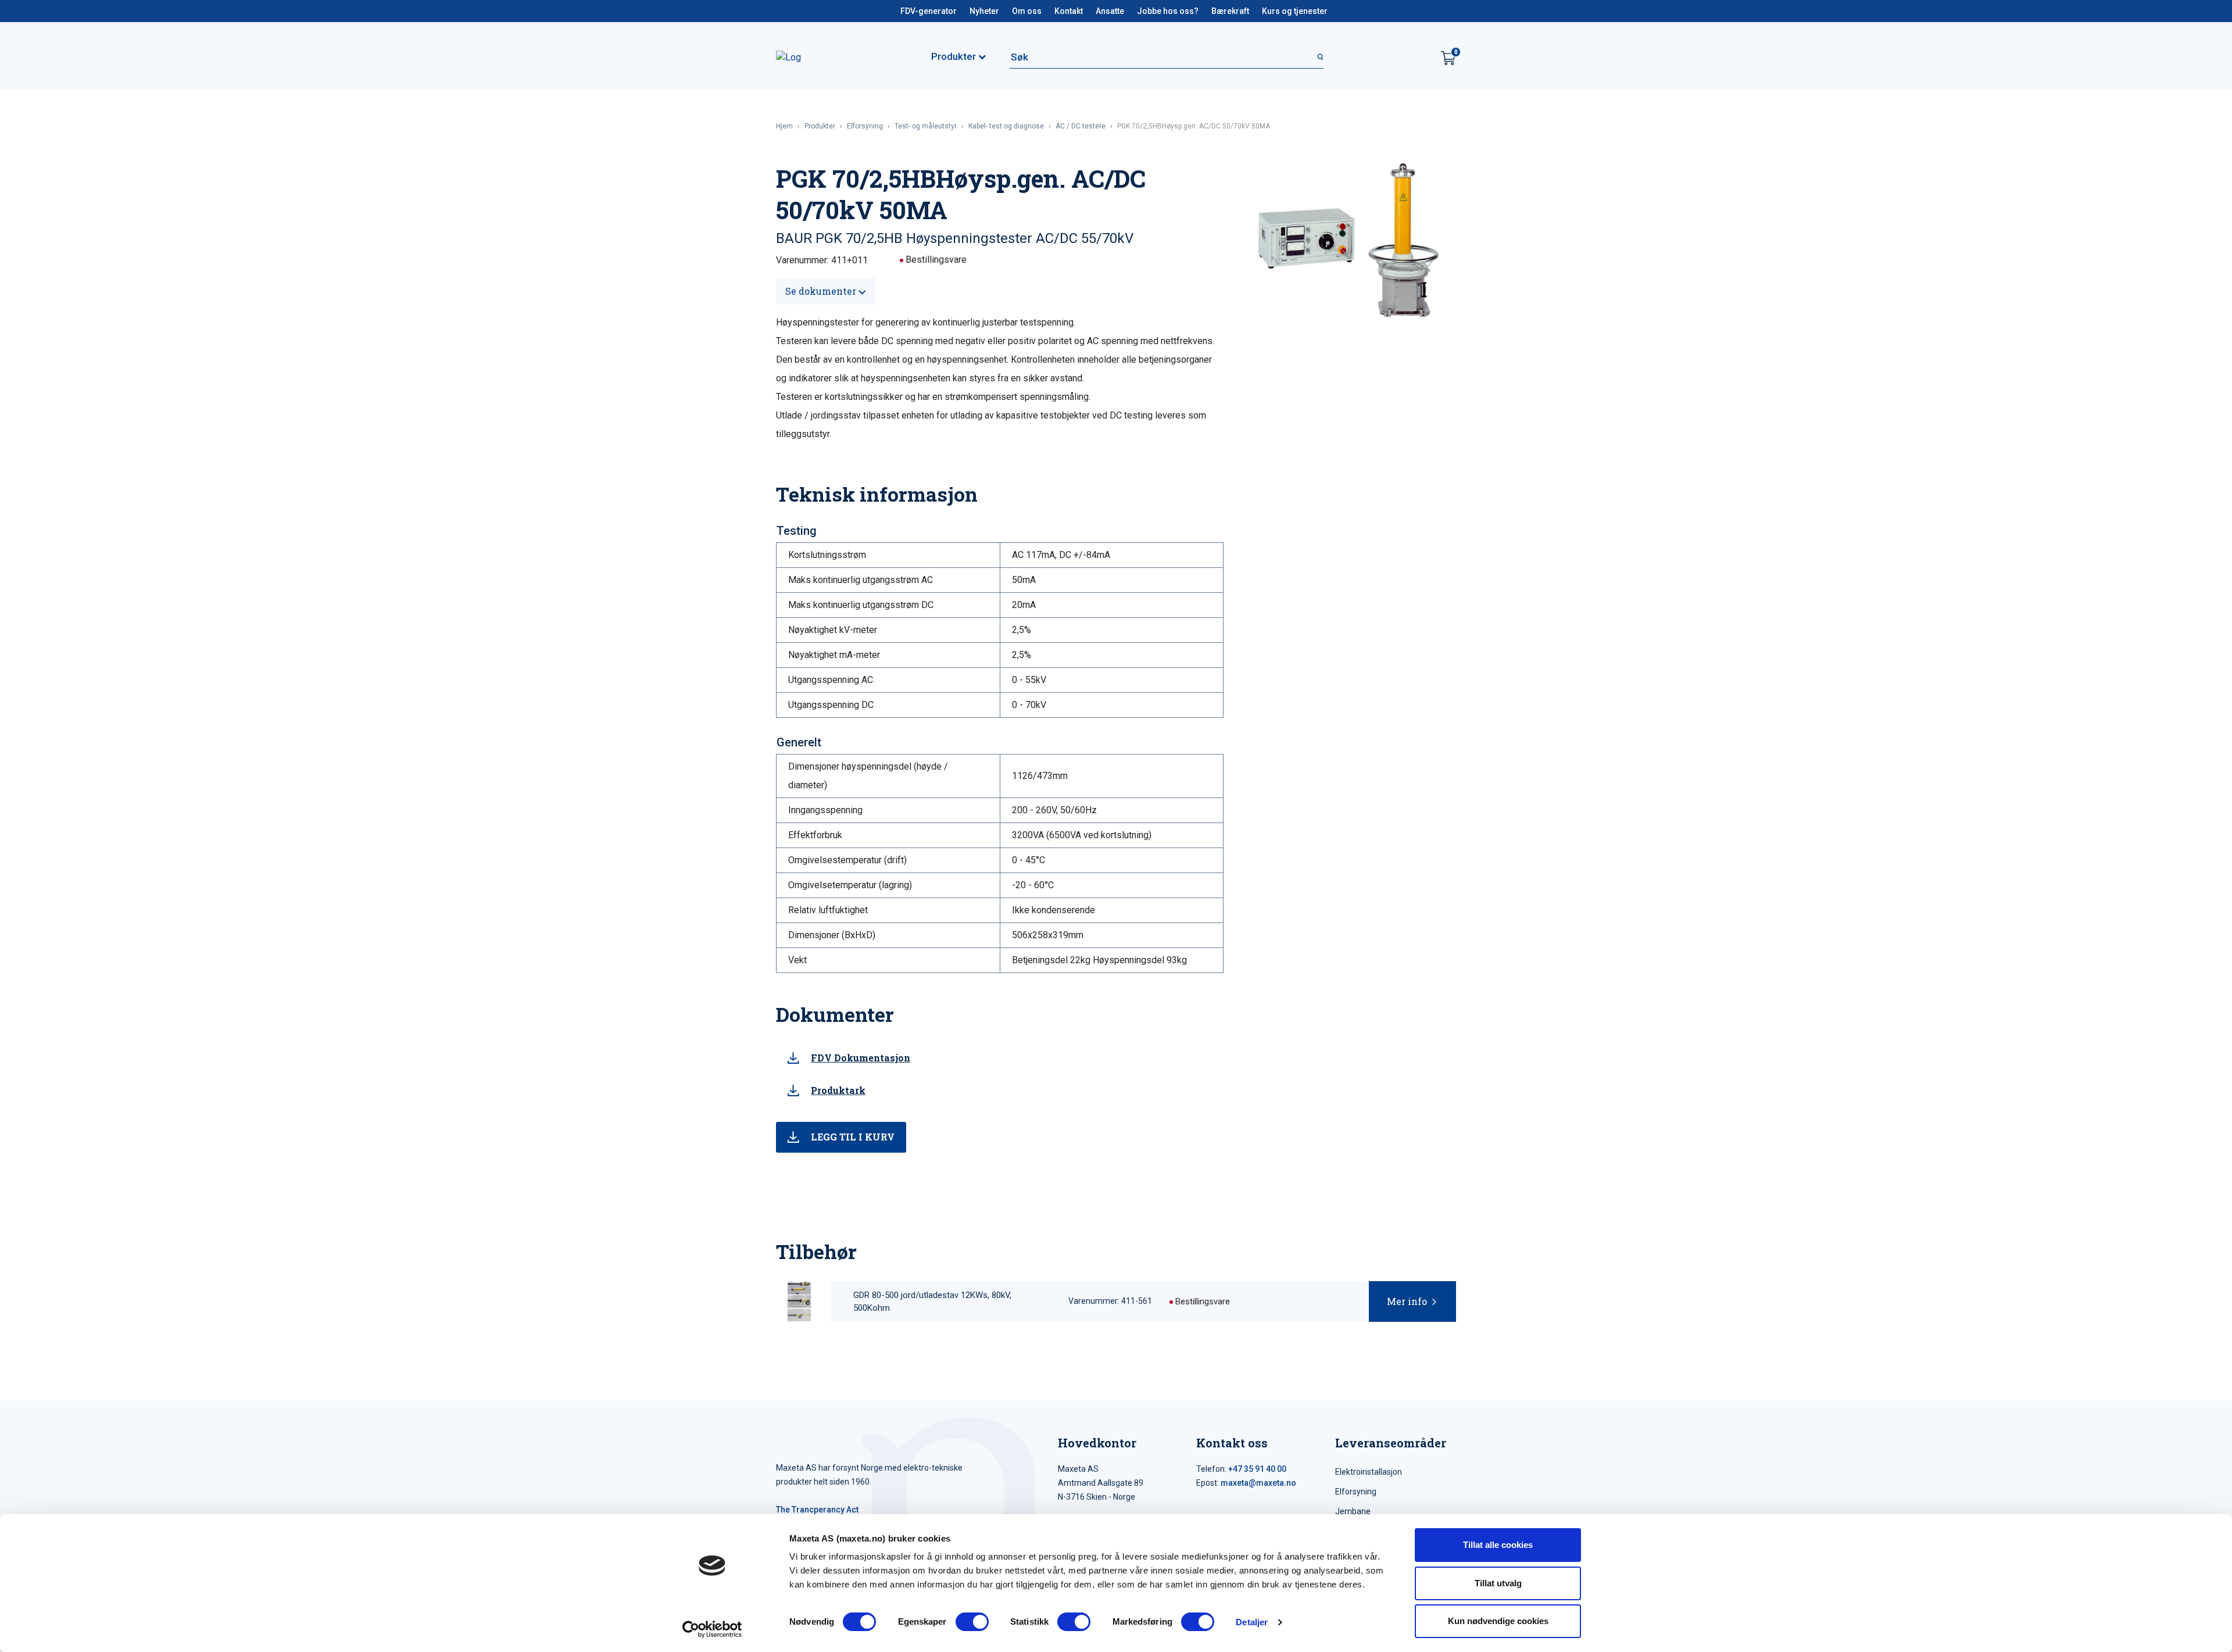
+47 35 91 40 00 (1257, 1469)
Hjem (784, 126)
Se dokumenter (822, 291)
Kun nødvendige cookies (1498, 1621)
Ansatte (1110, 11)
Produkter (820, 126)
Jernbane (1353, 1511)
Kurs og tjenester (1295, 11)
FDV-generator (929, 11)
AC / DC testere (1081, 126)
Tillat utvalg (1498, 1583)
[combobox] (1167, 57)
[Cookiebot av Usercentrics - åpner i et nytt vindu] (712, 1629)
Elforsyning (865, 126)
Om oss (1027, 11)
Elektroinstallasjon (1369, 1472)
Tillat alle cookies (1498, 1545)
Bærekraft (1230, 11)
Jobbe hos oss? (1168, 11)
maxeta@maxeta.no (1258, 1483)
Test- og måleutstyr (926, 126)
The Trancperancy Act (817, 1510)
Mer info (1407, 1301)
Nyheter (984, 11)
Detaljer (1252, 1622)
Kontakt (1069, 11)
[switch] (972, 1622)
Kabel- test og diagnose (1006, 126)
